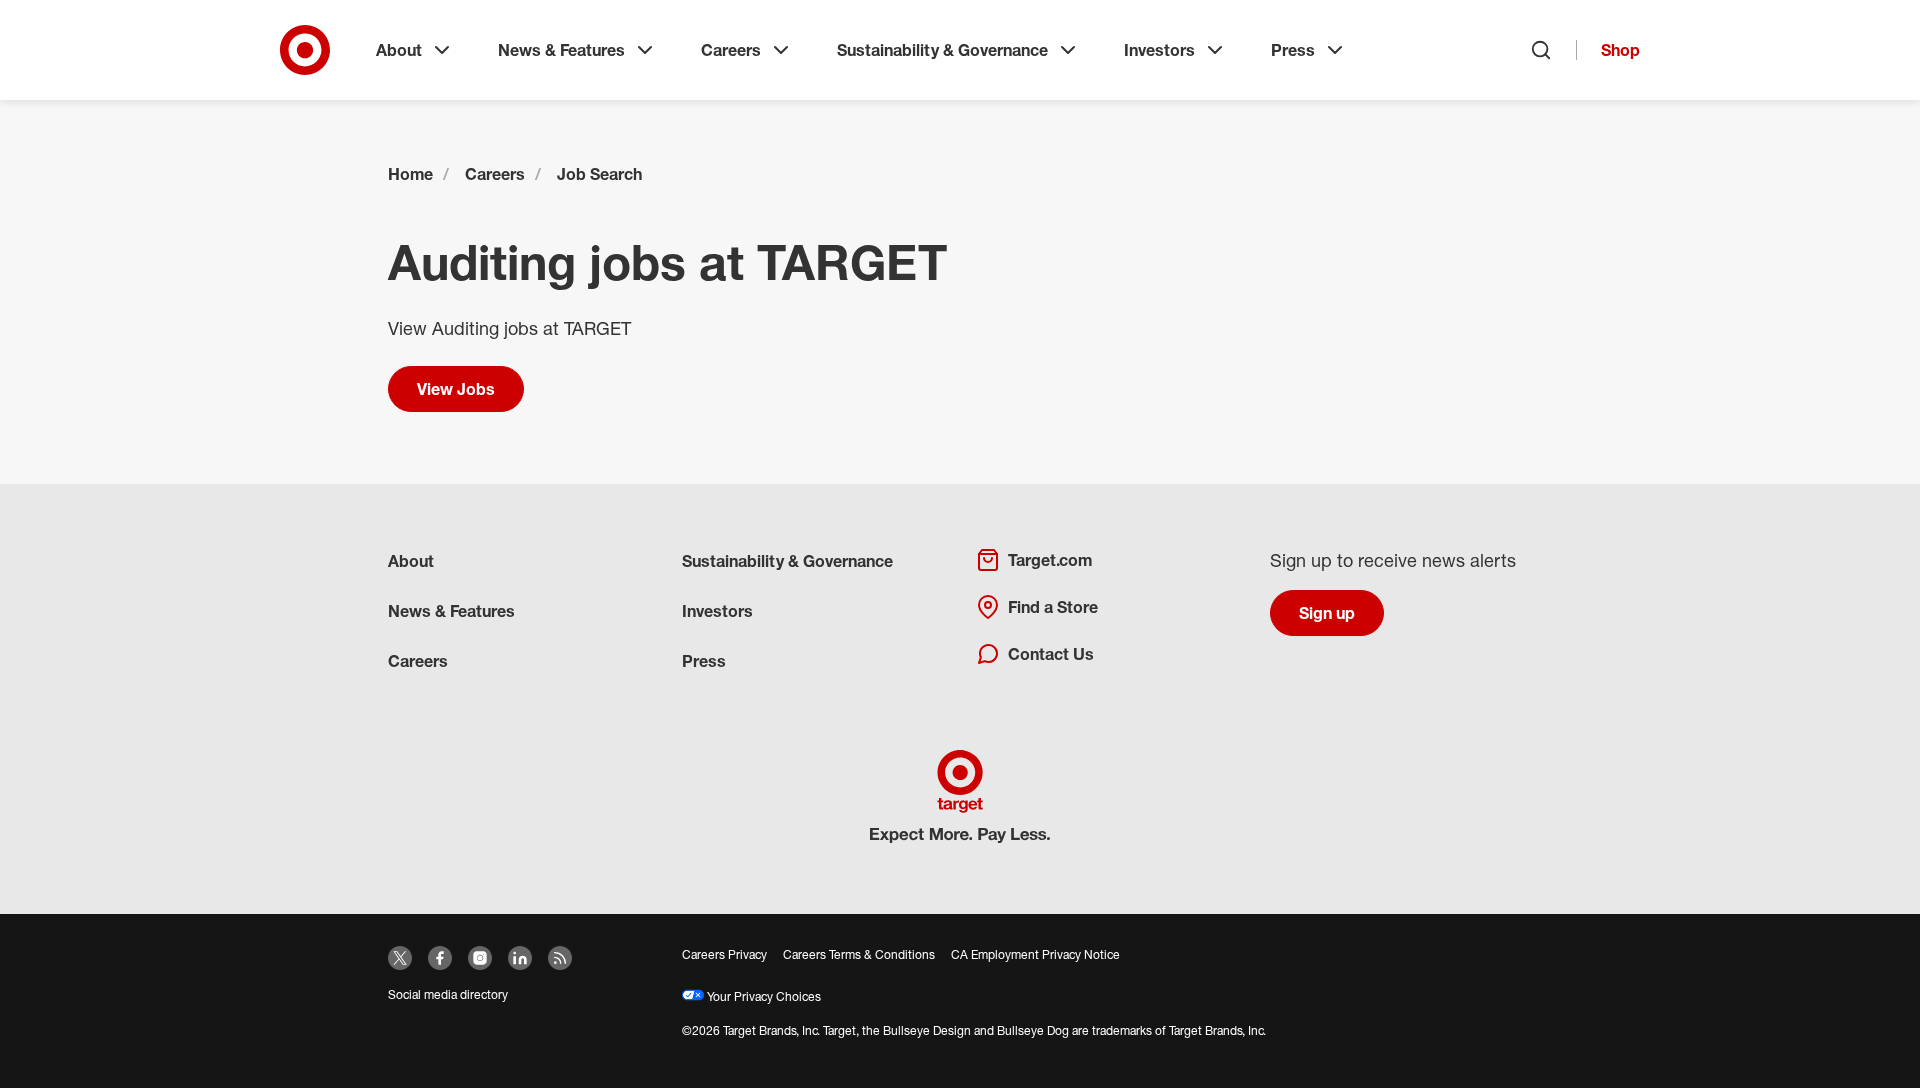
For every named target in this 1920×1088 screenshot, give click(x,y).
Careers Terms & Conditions (859, 954)
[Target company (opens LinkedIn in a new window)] (520, 958)
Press (1293, 50)
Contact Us (1051, 654)
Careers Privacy (724, 954)
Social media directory (448, 994)
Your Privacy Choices (762, 996)
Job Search (599, 174)
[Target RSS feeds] (560, 958)
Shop (1620, 50)
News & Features (561, 50)
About (399, 50)
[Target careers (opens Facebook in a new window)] (440, 958)
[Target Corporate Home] (305, 50)
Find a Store (1053, 607)
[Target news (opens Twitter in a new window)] (400, 958)
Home (410, 174)
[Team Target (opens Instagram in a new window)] (480, 958)
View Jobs (456, 389)
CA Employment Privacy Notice (1035, 954)
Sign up (1327, 613)
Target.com (1050, 560)
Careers (731, 50)
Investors (1159, 50)
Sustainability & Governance (942, 50)
